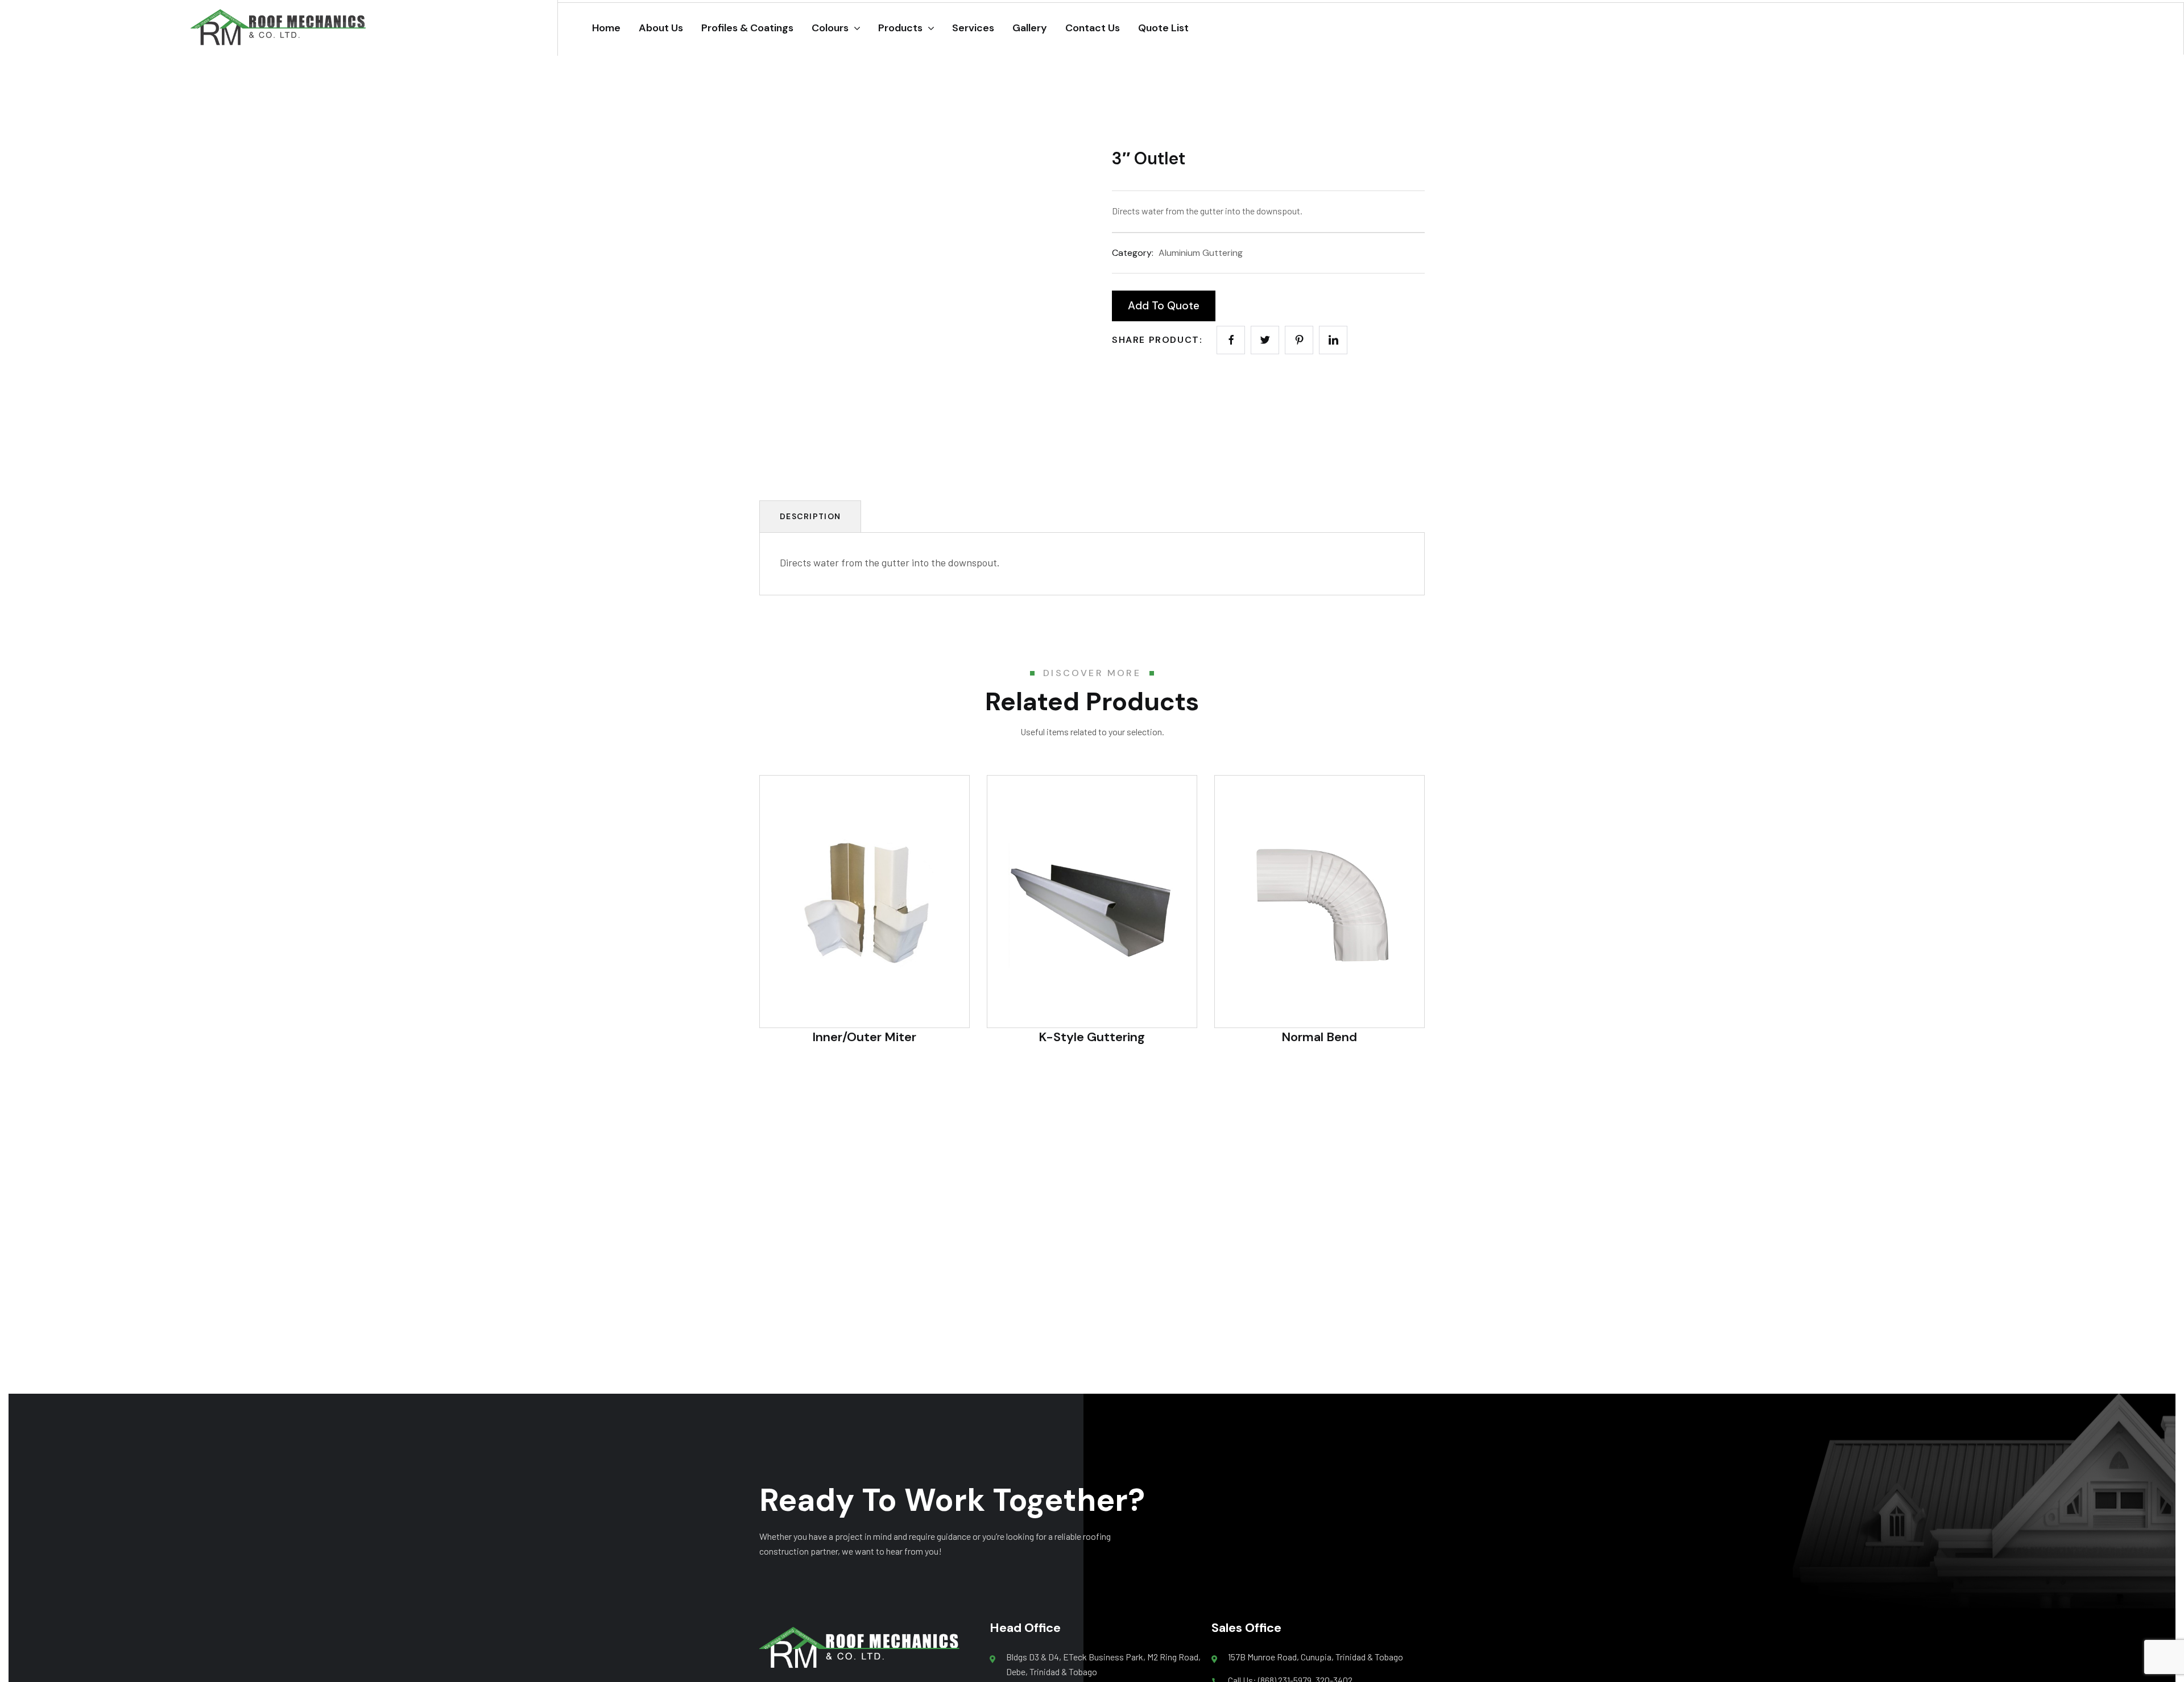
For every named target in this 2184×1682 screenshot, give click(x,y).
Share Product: (1157, 340)
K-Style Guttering (1092, 1037)
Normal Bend (1319, 1037)
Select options (1092, 983)
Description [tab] (810, 516)
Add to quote (1164, 306)
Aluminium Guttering (1201, 253)
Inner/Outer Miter (864, 1037)
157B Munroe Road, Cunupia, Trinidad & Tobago (1316, 1657)
